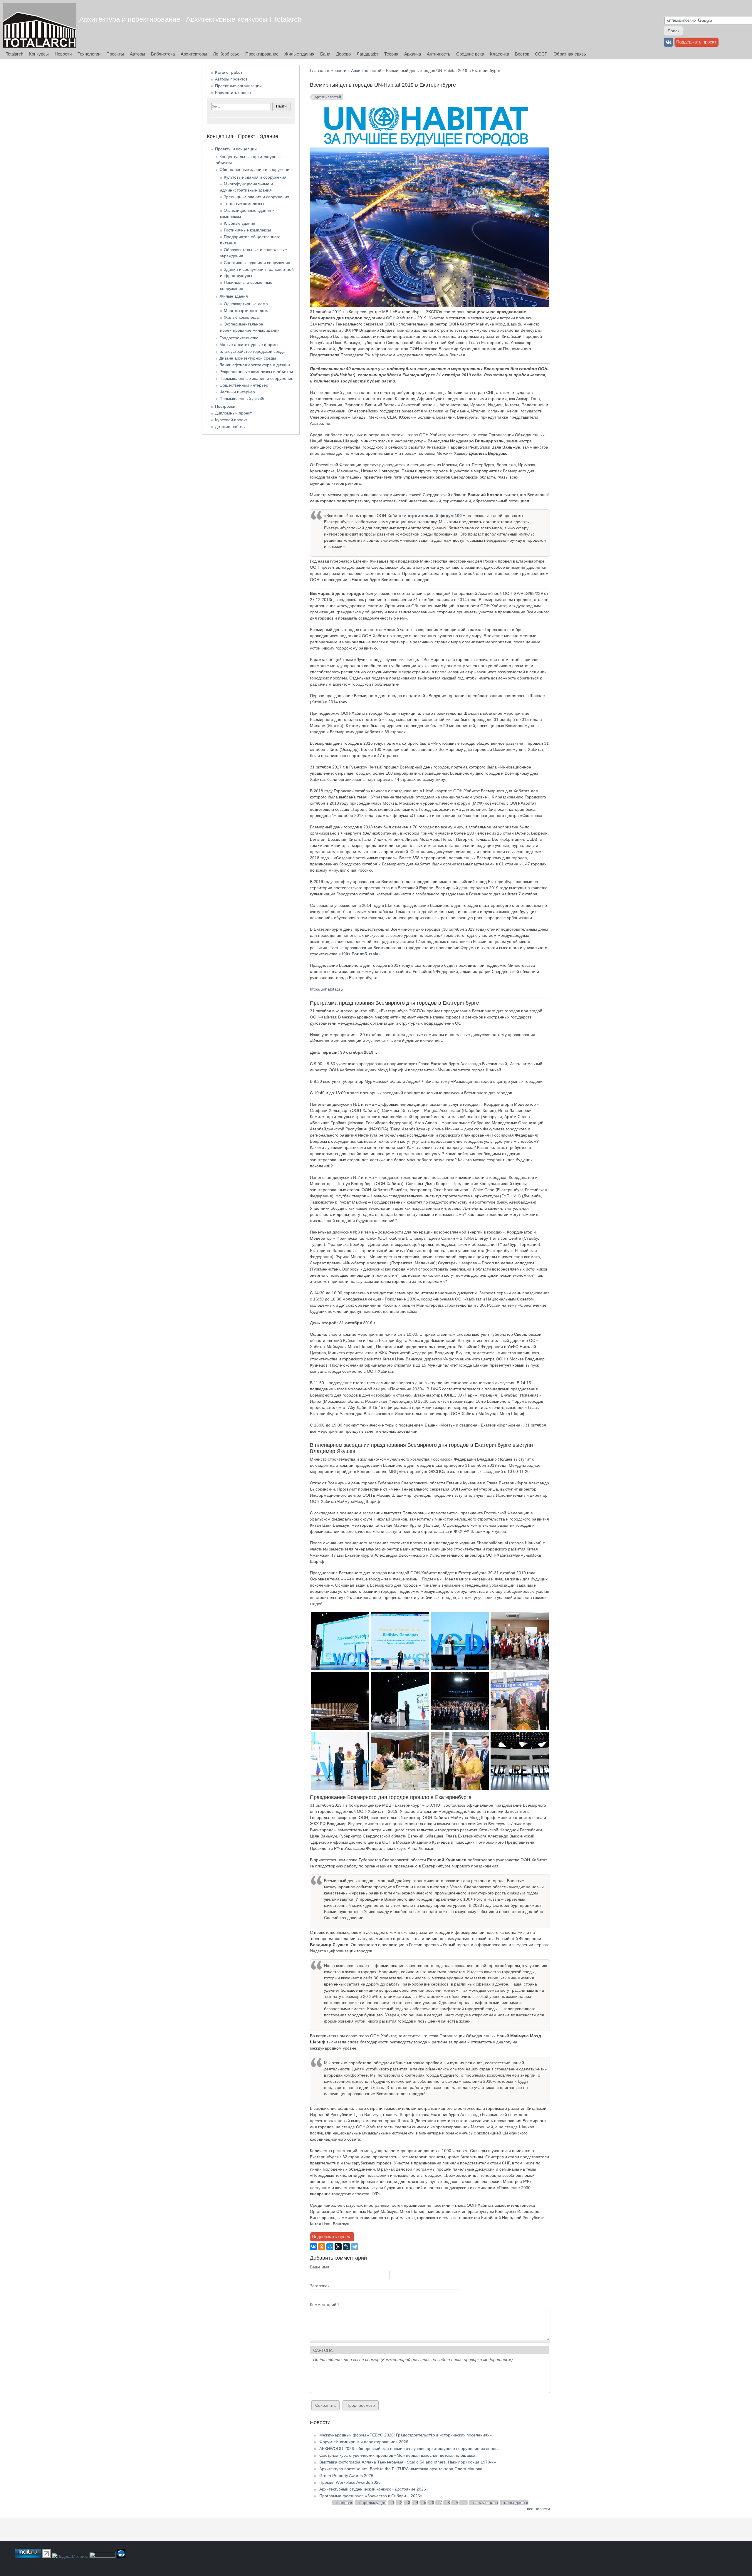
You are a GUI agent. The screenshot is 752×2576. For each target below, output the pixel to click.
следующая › (486, 2503)
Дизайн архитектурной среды (248, 358)
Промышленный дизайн (242, 399)
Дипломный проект (233, 413)
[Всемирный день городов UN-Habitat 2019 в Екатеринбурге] (340, 1669)
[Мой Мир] (330, 2247)
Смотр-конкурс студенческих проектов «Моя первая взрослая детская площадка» (398, 2455)
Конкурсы (39, 54)
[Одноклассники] (322, 2247)
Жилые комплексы (242, 317)
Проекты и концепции (236, 149)
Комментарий (324, 2305)
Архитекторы (194, 54)
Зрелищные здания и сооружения (257, 197)
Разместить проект (233, 93)
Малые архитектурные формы (249, 345)
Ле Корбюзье (226, 54)
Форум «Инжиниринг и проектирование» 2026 (364, 2442)
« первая (345, 2503)
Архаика (413, 54)
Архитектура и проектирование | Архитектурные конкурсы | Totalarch (190, 19)
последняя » (516, 2503)
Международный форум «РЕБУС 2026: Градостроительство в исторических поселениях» (406, 2435)
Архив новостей (366, 71)
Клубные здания (240, 223)
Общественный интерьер (244, 385)
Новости (63, 54)
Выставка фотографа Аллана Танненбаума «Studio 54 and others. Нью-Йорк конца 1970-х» (408, 2462)
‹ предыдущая (373, 2503)
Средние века (470, 54)
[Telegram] (355, 2247)
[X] (338, 2247)
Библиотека (163, 54)
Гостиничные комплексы (247, 230)
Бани (325, 54)
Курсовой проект (231, 420)
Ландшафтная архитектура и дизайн (255, 365)
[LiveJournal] (346, 2247)
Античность (439, 54)
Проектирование (262, 54)
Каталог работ (229, 72)
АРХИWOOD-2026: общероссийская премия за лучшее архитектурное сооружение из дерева (409, 2449)
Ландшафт (367, 54)
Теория (391, 54)
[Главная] (40, 25)
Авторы (137, 54)
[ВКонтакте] (313, 2247)
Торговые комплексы (244, 204)
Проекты (115, 54)
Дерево (343, 54)
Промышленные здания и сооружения (256, 378)
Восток (522, 54)
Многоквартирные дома (247, 311)
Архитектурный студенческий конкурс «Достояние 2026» (374, 2489)
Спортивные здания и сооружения (257, 263)
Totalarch (15, 54)
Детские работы (230, 427)
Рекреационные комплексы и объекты (256, 372)
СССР (541, 54)
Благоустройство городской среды (252, 351)
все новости (538, 2509)
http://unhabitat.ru (326, 989)
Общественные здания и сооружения (256, 170)
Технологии (89, 54)
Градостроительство (239, 338)
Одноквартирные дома (246, 304)
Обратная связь (570, 54)
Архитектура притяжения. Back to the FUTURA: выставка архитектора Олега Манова (401, 2469)
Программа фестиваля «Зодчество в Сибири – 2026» (371, 2496)
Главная (318, 71)
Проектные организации (238, 86)
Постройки (225, 406)
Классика (500, 54)
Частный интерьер (237, 392)
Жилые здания (299, 54)
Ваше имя (320, 2267)
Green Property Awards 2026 (346, 2476)
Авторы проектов (231, 79)
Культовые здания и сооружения (255, 177)
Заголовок (320, 2286)
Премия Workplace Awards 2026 (350, 2482)
